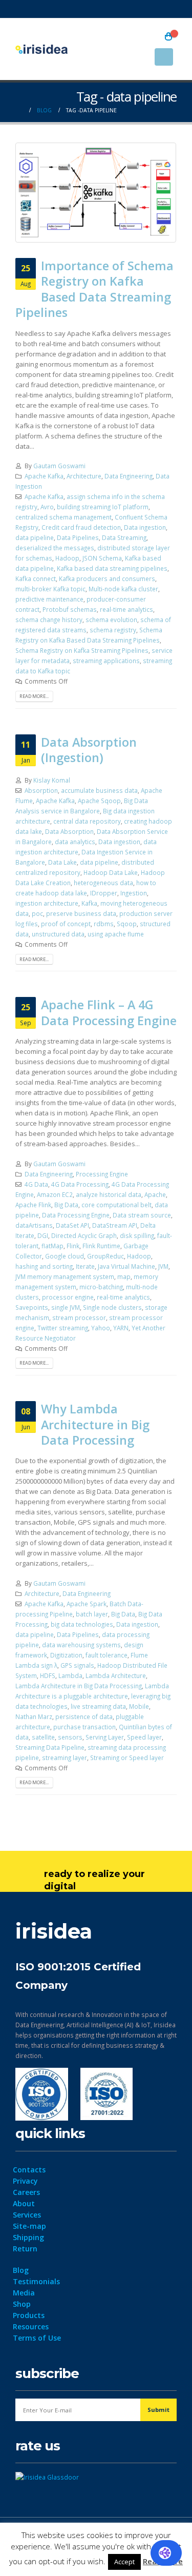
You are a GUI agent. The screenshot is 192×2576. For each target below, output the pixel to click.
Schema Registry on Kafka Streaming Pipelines (82, 650)
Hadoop (67, 558)
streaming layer (65, 1758)
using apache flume (116, 934)
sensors (70, 1737)
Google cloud (65, 1256)
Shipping (28, 2237)
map (124, 1276)
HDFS (48, 1675)
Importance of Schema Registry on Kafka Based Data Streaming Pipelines (94, 289)
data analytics (75, 842)
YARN (121, 1328)
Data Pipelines (78, 537)
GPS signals (77, 1665)
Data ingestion (145, 527)
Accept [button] (124, 2562)
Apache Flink (33, 1205)
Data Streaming (124, 537)
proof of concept (66, 924)
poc (37, 913)
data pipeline (35, 537)
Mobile (139, 1706)
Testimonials (36, 2281)
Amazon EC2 (55, 1194)
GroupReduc (105, 1256)
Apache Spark (87, 1604)
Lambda (70, 1675)
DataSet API (72, 1225)
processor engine (68, 1297)
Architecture (84, 476)
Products (29, 2315)
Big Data (66, 1205)
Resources (31, 2327)
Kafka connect (36, 578)
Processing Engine (102, 1174)
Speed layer (144, 1737)
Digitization (66, 1655)
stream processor (79, 1317)
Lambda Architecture (116, 1675)
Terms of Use (37, 2338)
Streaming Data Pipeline (50, 1747)
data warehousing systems (81, 1645)
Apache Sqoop (99, 801)
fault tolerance (106, 1655)
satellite (43, 1737)
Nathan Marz (34, 1716)
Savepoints (32, 1307)
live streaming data (98, 1706)
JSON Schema (102, 558)
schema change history (49, 620)
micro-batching (101, 1287)
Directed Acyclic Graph (84, 1235)
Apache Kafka (44, 476)
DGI (43, 1235)
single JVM (66, 1307)
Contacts (29, 2170)
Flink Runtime (101, 1246)
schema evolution (111, 620)
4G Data (36, 1184)
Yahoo (101, 1328)
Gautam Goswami (59, 466)
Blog (21, 2270)
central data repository (87, 821)
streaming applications (106, 661)
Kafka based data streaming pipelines (112, 568)
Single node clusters (112, 1307)
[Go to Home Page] (19, 110)
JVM (163, 1266)
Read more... (34, 696)
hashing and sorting (44, 1266)
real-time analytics (126, 609)
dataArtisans (34, 1225)
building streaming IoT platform (103, 507)
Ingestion (134, 893)
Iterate (85, 1266)
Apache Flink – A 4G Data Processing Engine (109, 1012)
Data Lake (62, 862)
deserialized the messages (55, 548)
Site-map (29, 2226)
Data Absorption (69, 831)
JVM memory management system (65, 1276)
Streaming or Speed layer (127, 1758)
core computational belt (116, 1205)
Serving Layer (105, 1737)
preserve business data (81, 913)
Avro (47, 507)
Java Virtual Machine (126, 1266)
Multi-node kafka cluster (123, 589)
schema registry (113, 630)
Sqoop (127, 924)
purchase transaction (84, 1727)
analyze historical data (109, 1194)
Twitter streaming (63, 1328)
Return (25, 2249)
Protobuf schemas (70, 609)
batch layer (92, 1614)
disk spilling (137, 1235)
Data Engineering (129, 476)
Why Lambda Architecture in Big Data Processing (95, 1424)
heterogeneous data (103, 883)
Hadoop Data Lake (111, 872)
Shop (22, 2304)
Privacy (25, 2181)
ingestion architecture (47, 903)
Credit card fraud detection (81, 527)
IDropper (104, 893)
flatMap (52, 1246)
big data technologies (82, 1624)
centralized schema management (63, 517)
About (24, 2203)
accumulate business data (99, 790)
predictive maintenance (49, 599)
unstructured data (58, 934)
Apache (155, 1194)
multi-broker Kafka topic (50, 589)
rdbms (104, 924)
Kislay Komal (52, 780)
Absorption (41, 790)
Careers (26, 2192)
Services (27, 2215)
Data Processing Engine (76, 1215)
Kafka (89, 903)
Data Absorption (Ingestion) (89, 750)
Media (24, 2293)
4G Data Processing (80, 1184)
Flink (73, 1246)
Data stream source (142, 1215)
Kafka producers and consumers (107, 578)
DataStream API (115, 1225)
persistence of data (84, 1716)
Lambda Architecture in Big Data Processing (79, 1686)
